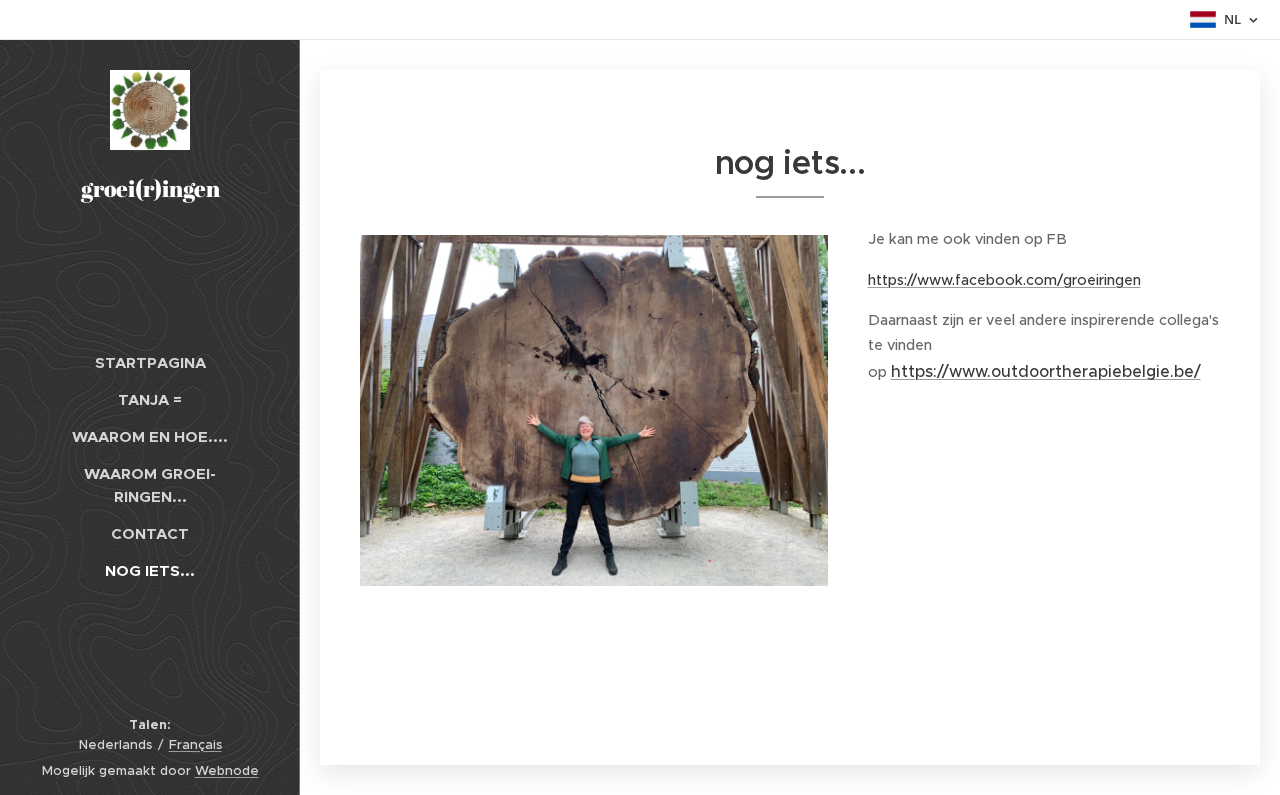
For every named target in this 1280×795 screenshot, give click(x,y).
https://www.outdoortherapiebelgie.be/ (1046, 371)
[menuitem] (150, 362)
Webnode (227, 770)
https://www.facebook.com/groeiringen (1004, 280)
